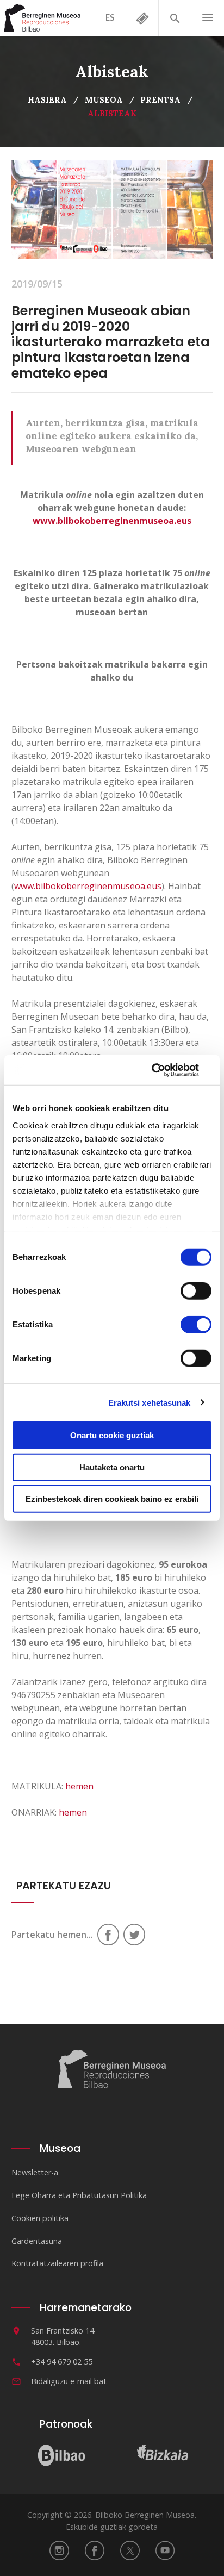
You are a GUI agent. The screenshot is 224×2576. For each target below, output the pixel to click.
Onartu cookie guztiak (112, 1435)
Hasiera (47, 100)
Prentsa (160, 100)
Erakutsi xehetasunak (150, 1402)
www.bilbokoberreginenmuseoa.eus (112, 521)
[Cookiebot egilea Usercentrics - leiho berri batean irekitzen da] (164, 1070)
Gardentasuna (37, 2241)
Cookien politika (40, 2218)
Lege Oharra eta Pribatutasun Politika (79, 2195)
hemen (79, 1786)
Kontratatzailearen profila (57, 2263)
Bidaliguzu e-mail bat (69, 2381)
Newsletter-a (35, 2172)
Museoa (104, 100)
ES (110, 17)
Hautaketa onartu (112, 1467)
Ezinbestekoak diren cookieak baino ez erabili (112, 1499)
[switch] (196, 1291)
